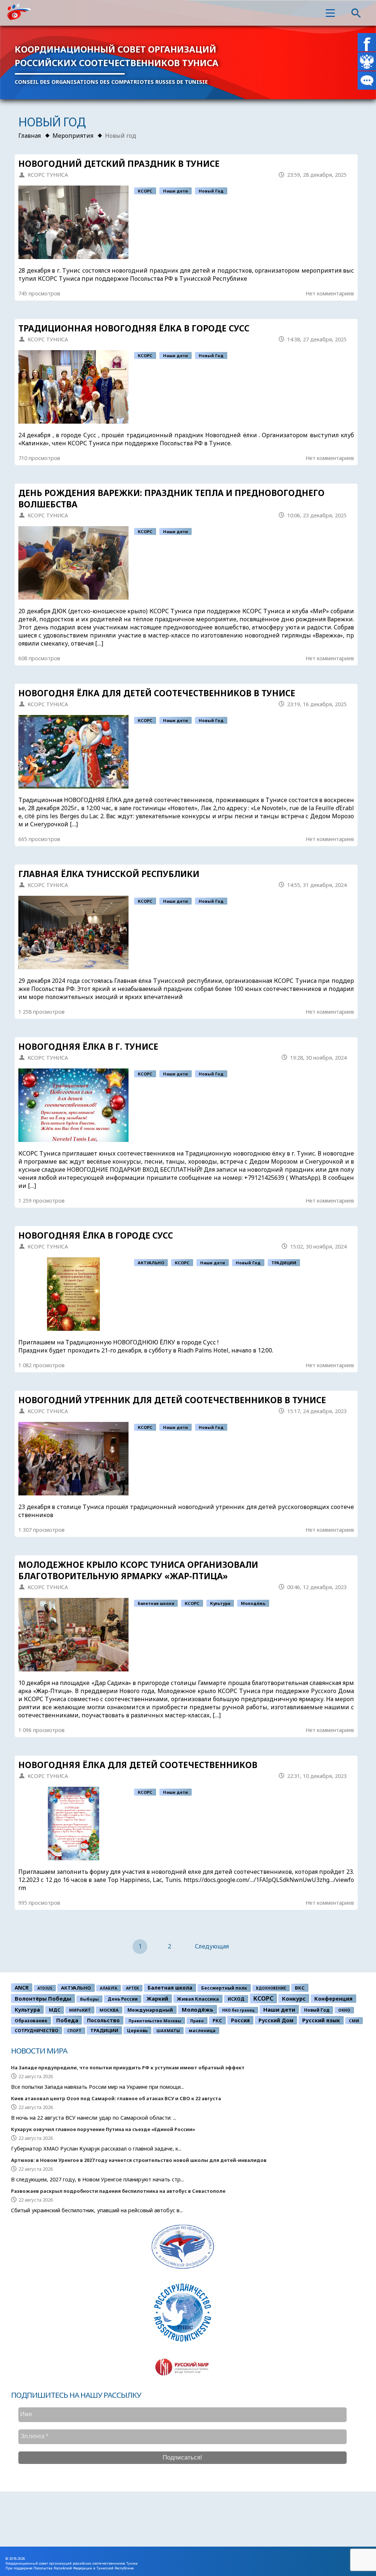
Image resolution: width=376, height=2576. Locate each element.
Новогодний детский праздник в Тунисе (119, 164)
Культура (220, 1603)
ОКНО (344, 2010)
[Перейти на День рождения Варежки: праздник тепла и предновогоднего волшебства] (73, 563)
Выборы (89, 1999)
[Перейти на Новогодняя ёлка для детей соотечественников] (73, 1824)
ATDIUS (45, 1988)
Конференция (333, 1999)
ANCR (22, 1988)
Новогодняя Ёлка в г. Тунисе (88, 1047)
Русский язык (321, 2020)
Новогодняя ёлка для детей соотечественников (138, 1765)
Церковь (137, 2030)
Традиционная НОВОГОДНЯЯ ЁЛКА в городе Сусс (134, 328)
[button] (330, 13)
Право (197, 2021)
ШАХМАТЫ (168, 2031)
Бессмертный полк (224, 1988)
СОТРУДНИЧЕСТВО (37, 2030)
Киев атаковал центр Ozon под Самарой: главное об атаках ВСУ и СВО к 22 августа (116, 2098)
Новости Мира (39, 2051)
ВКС (300, 1988)
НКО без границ (238, 2010)
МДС (55, 2010)
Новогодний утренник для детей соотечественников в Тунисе (172, 1400)
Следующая (212, 1946)
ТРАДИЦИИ (284, 1263)
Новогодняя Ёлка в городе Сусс (96, 1235)
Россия (240, 2020)
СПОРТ (74, 2031)
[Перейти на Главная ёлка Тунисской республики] (73, 933)
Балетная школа (156, 1603)
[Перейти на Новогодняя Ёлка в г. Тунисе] (73, 1105)
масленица (202, 2031)
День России (123, 1999)
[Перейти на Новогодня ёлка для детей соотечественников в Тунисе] (73, 752)
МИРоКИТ (80, 2010)
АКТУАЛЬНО (151, 1263)
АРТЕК (132, 1988)
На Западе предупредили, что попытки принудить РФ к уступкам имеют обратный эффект (128, 2067)
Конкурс (294, 1998)
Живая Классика (198, 1999)
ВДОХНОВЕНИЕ (271, 1988)
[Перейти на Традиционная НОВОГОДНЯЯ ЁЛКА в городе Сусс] (73, 387)
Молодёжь (253, 1603)
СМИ (354, 2021)
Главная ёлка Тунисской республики (109, 874)
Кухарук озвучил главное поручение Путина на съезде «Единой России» (103, 2129)
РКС (217, 2020)
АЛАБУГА (109, 1988)
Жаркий (157, 1999)
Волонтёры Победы (43, 1998)
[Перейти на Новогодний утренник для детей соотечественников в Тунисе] (73, 1459)
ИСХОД (236, 1999)
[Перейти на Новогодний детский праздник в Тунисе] (73, 222)
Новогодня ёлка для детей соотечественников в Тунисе (157, 693)
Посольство (103, 2020)
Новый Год (211, 191)
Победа (67, 2020)
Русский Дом (276, 2020)
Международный (150, 2010)
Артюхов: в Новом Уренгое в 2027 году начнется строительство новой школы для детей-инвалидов (139, 2160)
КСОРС (145, 191)
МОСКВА (109, 2010)
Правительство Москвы (155, 2021)
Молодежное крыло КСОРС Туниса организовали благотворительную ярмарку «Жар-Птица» (138, 1570)
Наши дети (176, 191)
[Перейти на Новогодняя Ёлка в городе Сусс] (73, 1294)
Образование (31, 2021)
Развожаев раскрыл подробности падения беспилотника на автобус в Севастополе (118, 2191)
